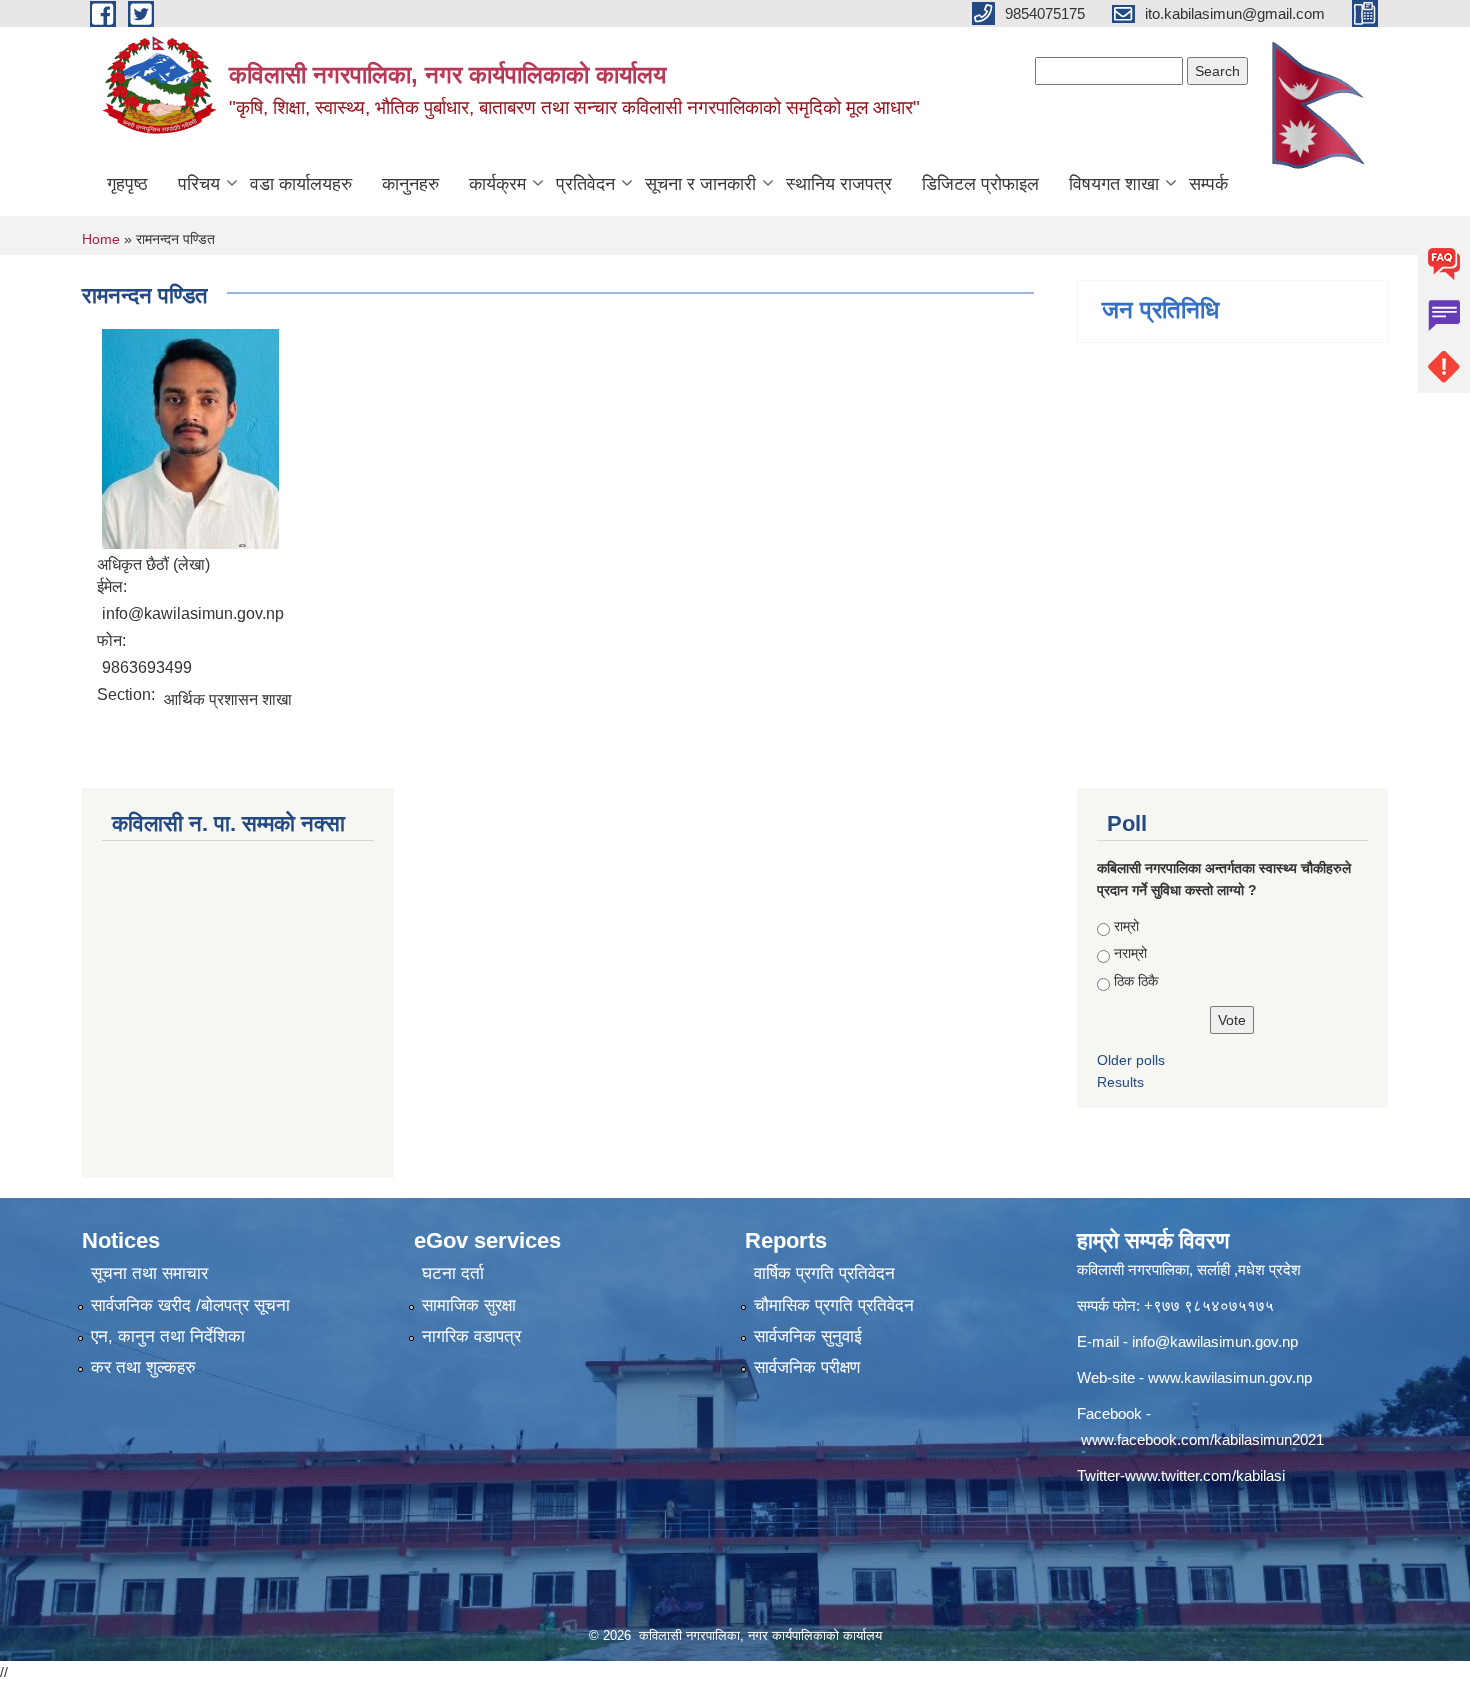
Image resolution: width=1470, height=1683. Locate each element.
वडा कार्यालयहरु (301, 184)
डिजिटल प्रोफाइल (980, 184)
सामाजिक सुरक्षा (469, 1305)
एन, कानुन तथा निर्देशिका (168, 1336)
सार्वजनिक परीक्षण (807, 1367)
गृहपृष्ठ (127, 184)
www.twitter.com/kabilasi (1205, 1475)
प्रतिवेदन (585, 184)
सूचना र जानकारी (700, 184)
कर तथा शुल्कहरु (143, 1367)
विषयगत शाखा (1114, 184)
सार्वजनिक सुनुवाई (808, 1336)
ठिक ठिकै (1136, 981)
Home (101, 239)
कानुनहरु (410, 184)
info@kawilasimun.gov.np (1215, 1341)
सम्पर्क (1208, 184)
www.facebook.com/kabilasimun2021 (1202, 1439)
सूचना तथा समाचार (149, 1273)
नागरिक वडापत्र (471, 1336)
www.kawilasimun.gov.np (1230, 1377)
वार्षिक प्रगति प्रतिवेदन (824, 1273)
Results (1120, 1082)
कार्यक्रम (497, 184)
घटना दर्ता (453, 1273)
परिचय (199, 184)
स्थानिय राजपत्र (839, 184)
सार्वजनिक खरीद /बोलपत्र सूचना (190, 1305)
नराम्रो (1130, 953)
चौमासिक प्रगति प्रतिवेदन (834, 1305)
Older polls (1131, 1060)
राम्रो (1126, 926)
